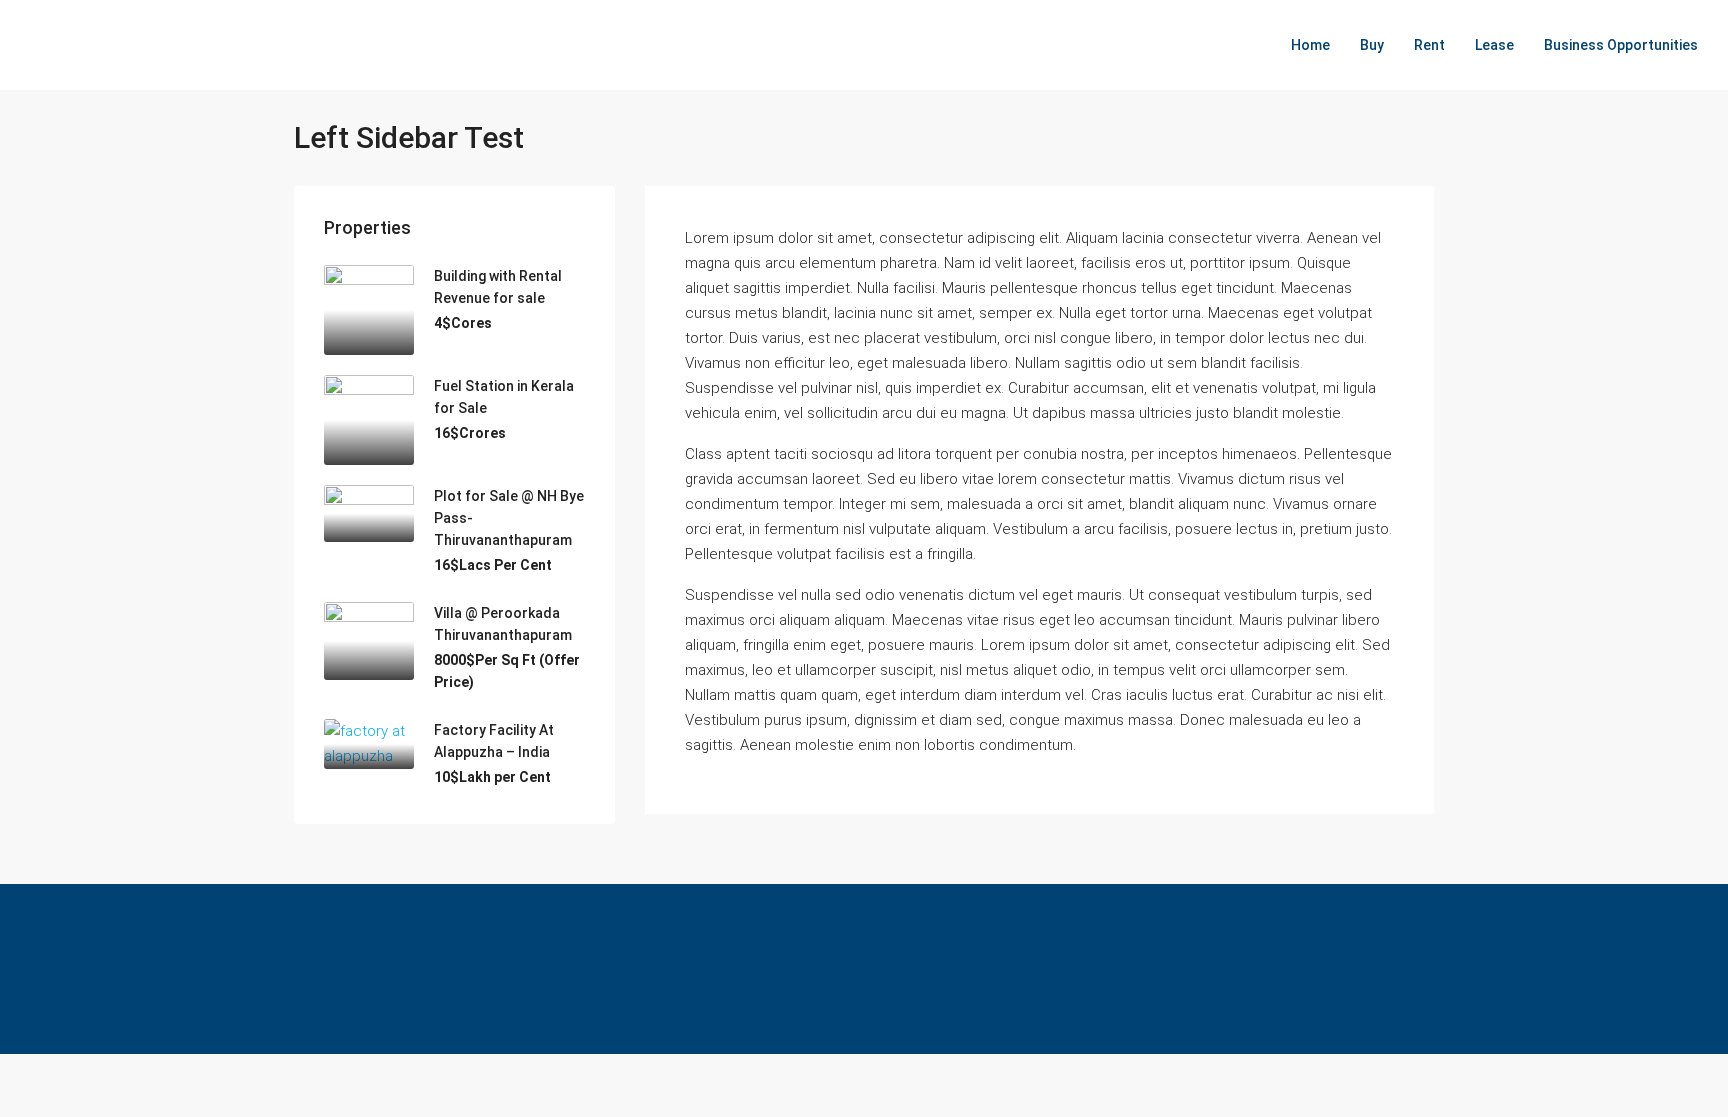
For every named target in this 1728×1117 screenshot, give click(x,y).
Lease (1494, 45)
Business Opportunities (1621, 45)
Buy (1372, 45)
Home (1310, 45)
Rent (1429, 45)
